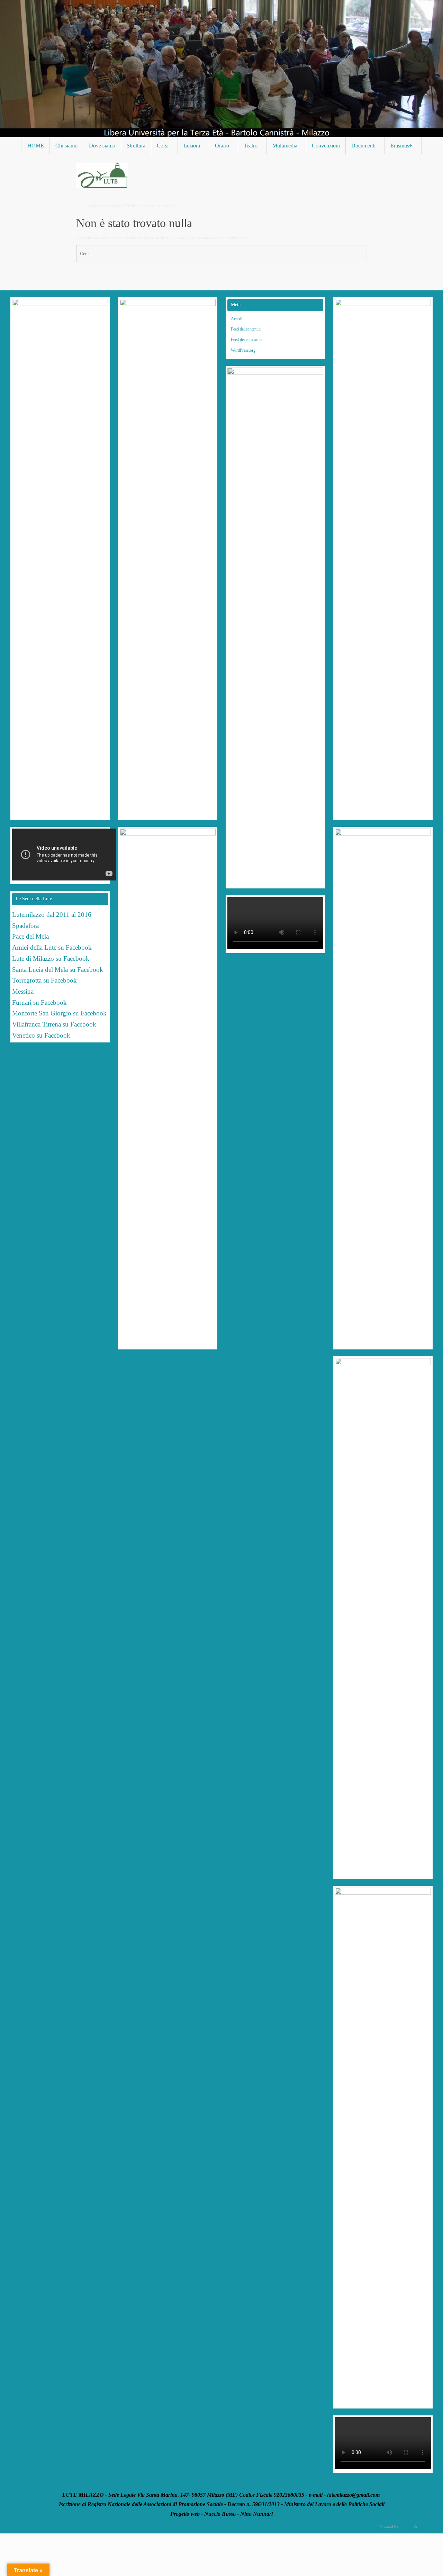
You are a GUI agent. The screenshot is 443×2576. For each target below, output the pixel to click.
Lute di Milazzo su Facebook (51, 959)
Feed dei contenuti (246, 329)
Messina (24, 991)
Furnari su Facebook (39, 1002)
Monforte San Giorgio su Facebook (59, 1013)
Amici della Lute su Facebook (52, 947)
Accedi (237, 319)
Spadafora (25, 926)
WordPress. (427, 2527)
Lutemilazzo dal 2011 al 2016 (52, 915)
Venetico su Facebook (41, 1035)
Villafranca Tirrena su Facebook (54, 1024)
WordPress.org (243, 350)
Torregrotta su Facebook (44, 980)
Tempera (406, 2527)
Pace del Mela (30, 936)
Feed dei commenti (246, 340)
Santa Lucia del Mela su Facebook (58, 970)
